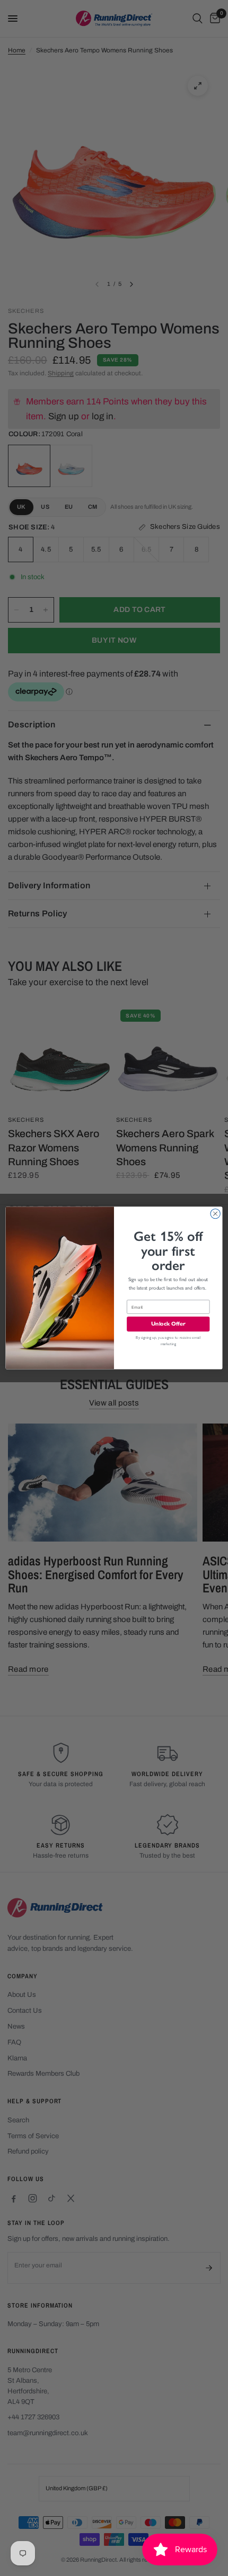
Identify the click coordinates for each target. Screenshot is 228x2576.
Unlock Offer (168, 1324)
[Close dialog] (215, 1214)
